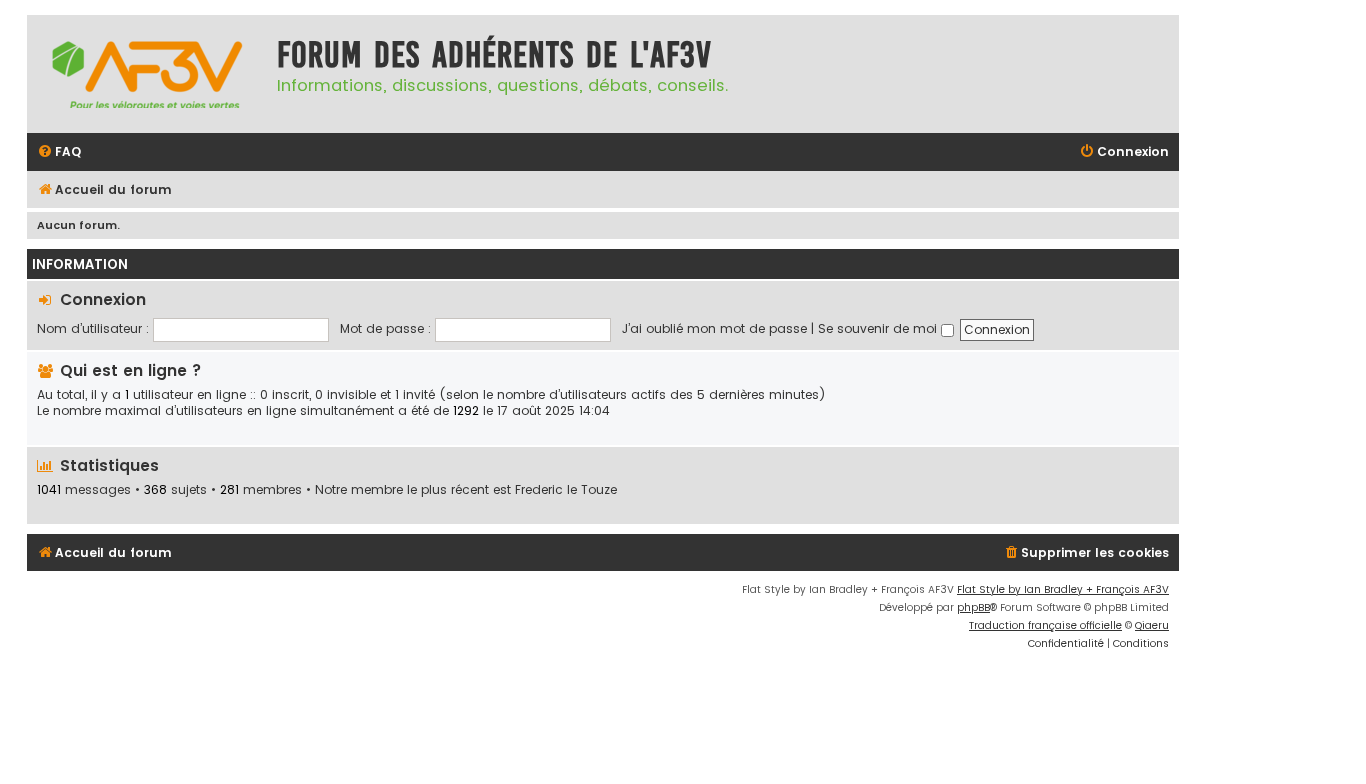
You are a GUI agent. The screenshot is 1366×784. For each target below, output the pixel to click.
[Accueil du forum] (147, 74)
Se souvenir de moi (879, 328)
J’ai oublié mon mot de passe (714, 328)
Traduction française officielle (1045, 625)
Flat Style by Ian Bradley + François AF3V (1063, 589)
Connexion (103, 299)
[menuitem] (59, 152)
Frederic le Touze (566, 490)
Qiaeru (1152, 625)
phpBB (973, 607)
